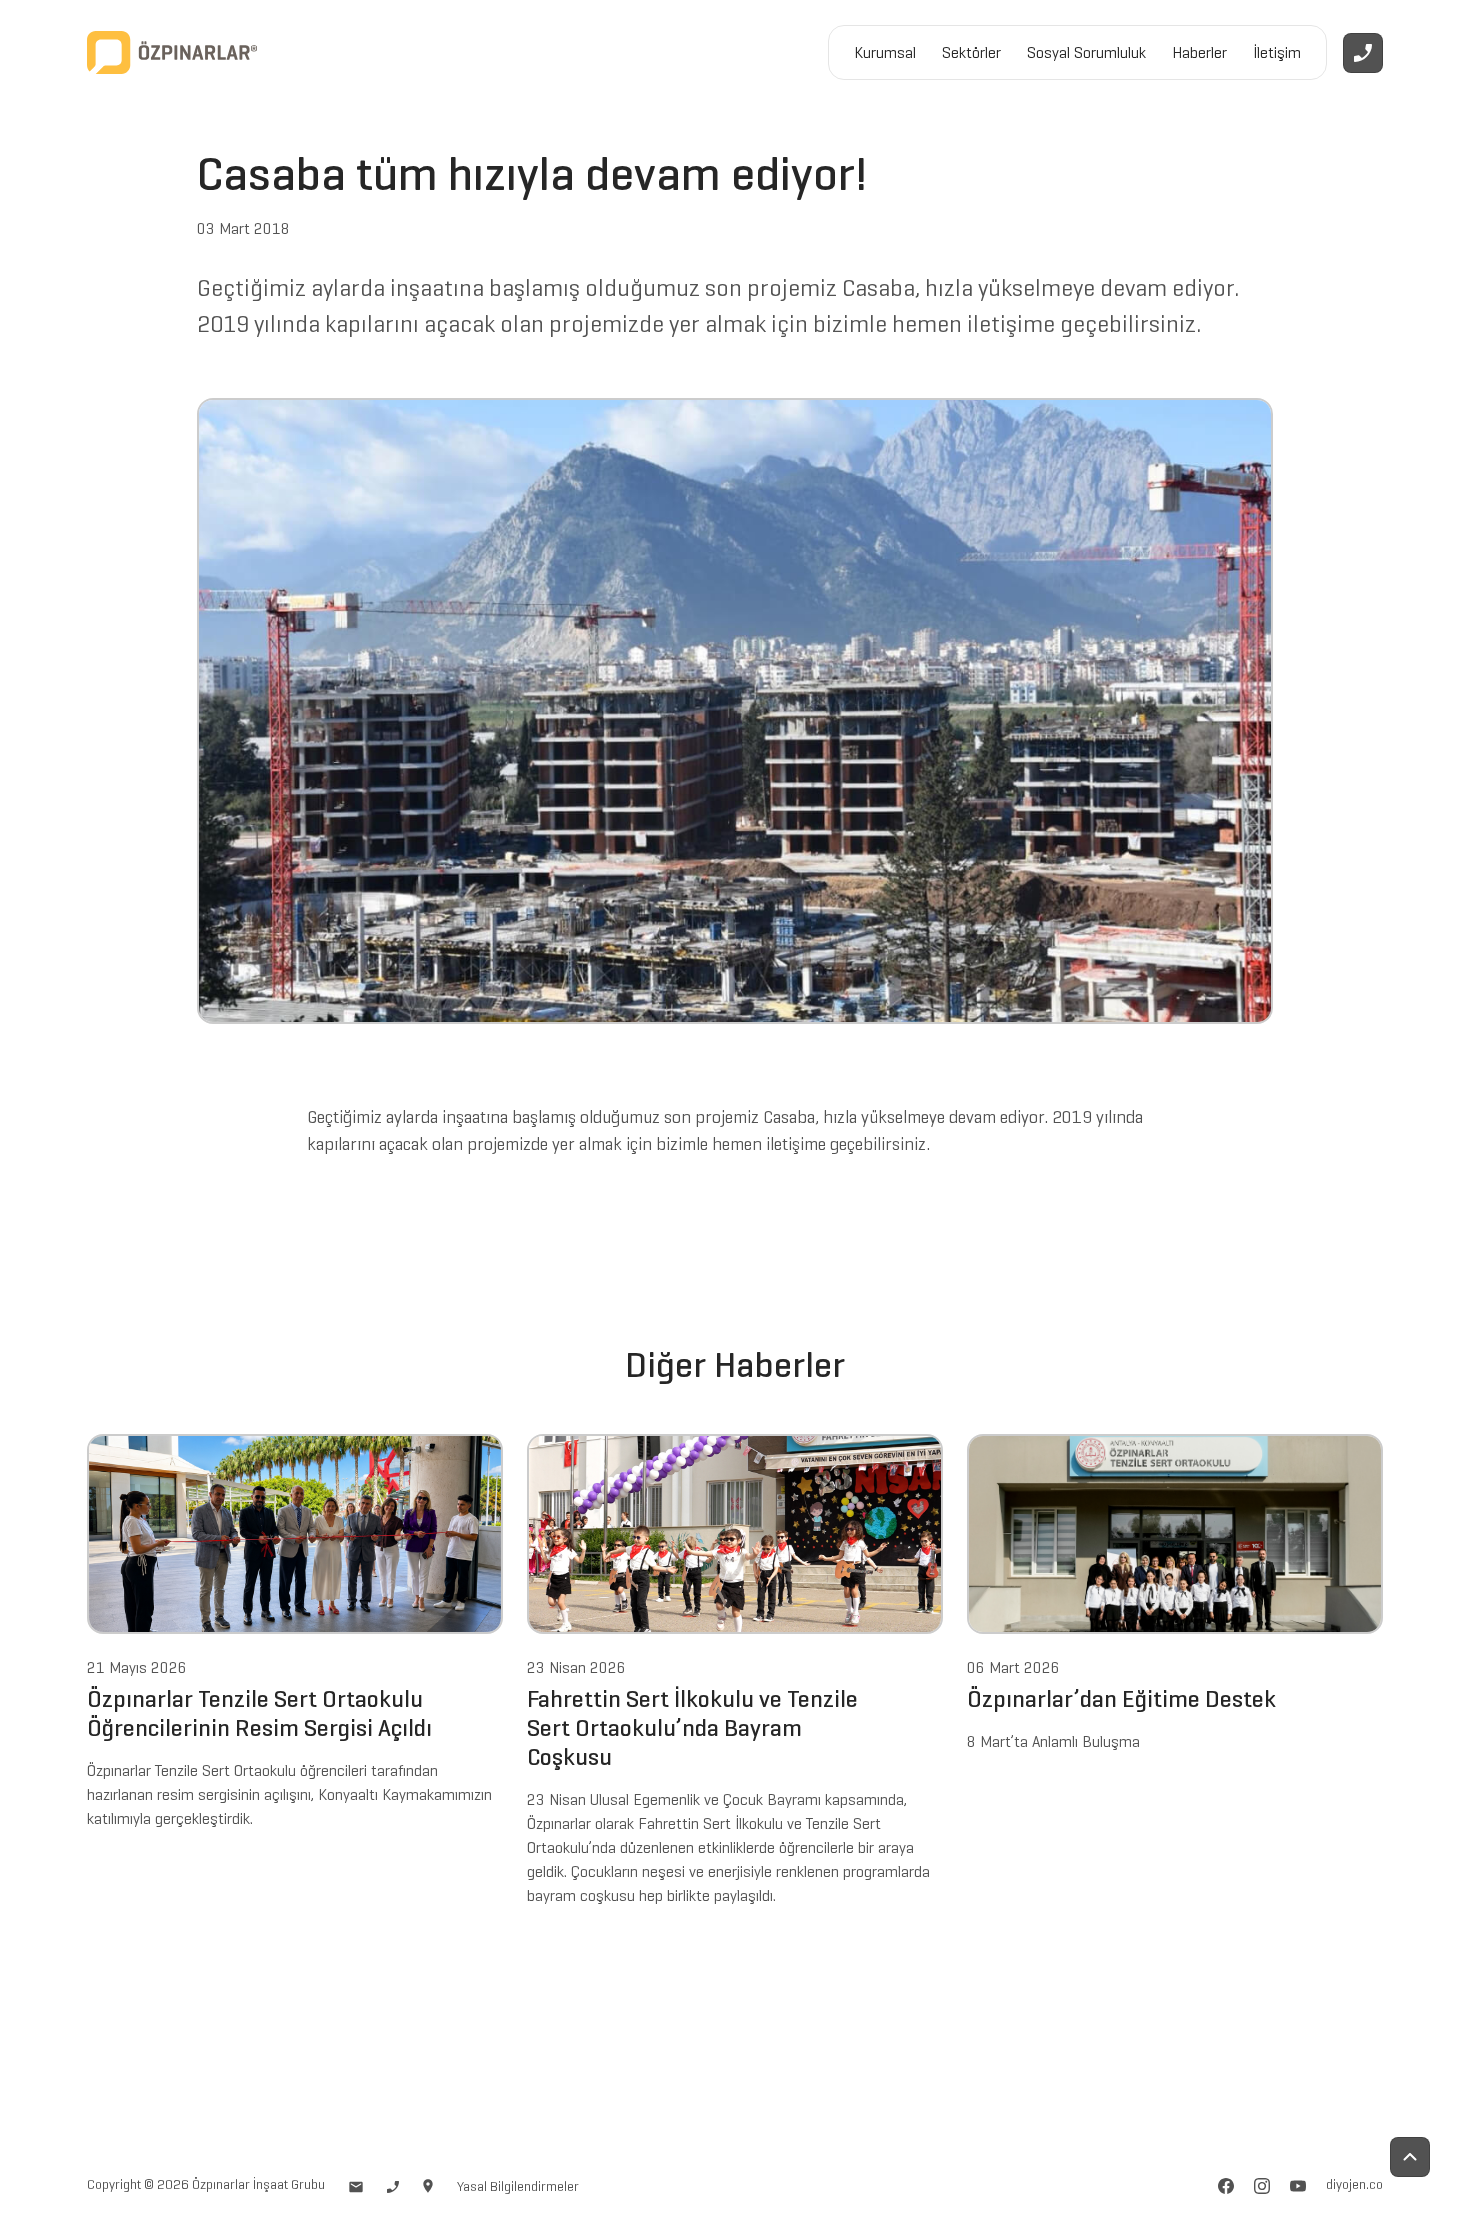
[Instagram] (1262, 2184)
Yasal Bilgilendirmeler (518, 2186)
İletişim (1277, 52)
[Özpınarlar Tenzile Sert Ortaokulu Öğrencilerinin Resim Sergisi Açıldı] (295, 1532)
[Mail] (356, 2184)
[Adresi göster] (428, 2184)
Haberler (1199, 52)
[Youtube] (1298, 2184)
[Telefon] (393, 2184)
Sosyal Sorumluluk (1086, 52)
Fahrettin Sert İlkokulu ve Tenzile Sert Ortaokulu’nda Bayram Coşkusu (692, 1728)
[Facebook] (1226, 2184)
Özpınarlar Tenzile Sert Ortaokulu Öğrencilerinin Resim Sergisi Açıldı (259, 1714)
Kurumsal (885, 52)
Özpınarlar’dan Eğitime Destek (1121, 1699)
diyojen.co (1354, 2185)
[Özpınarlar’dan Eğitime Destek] (1175, 1532)
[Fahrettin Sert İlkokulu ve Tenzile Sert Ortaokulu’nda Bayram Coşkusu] (735, 1532)
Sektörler (971, 52)
